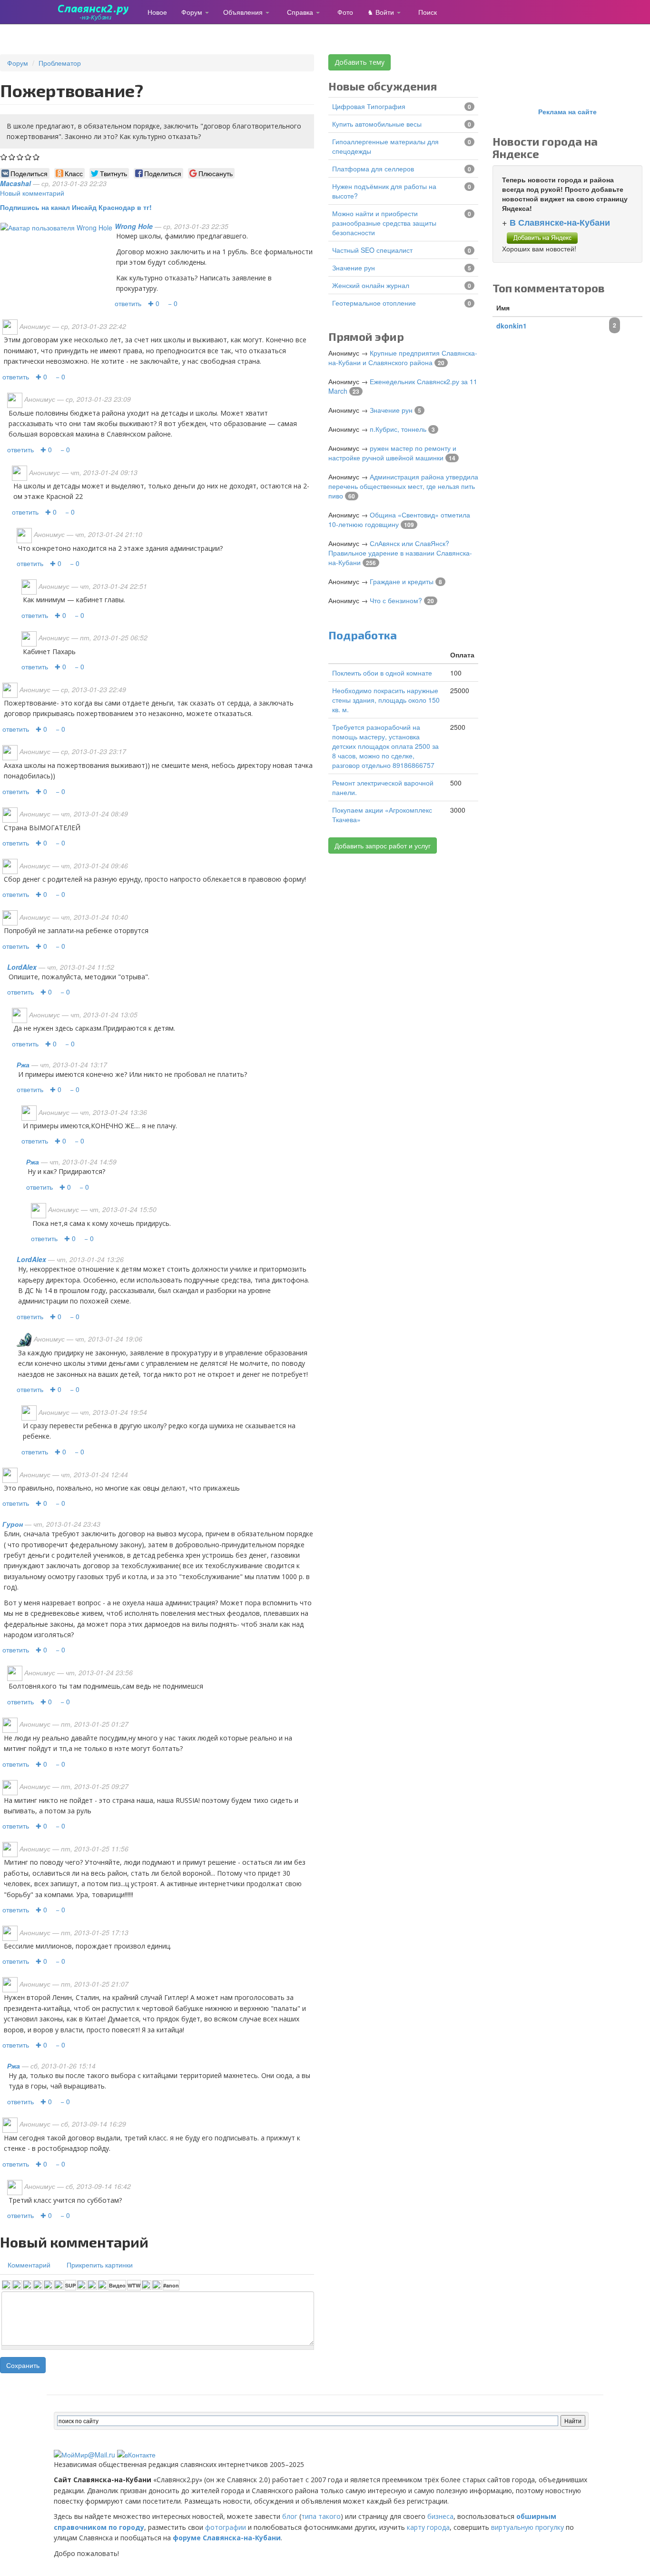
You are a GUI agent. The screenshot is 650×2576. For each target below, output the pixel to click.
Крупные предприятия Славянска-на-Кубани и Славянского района (403, 358)
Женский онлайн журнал (371, 285)
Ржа (23, 1064)
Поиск (428, 12)
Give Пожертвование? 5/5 (36, 157)
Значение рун (354, 268)
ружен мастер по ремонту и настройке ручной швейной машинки (392, 453)
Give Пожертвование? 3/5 (20, 157)
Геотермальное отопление (374, 303)
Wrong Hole (134, 226)
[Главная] (97, 12)
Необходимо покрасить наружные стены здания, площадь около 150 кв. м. (386, 700)
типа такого (321, 2516)
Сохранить (23, 2365)
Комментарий (29, 2265)
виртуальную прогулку (527, 2527)
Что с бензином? (396, 600)
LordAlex (22, 967)
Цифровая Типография (369, 106)
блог (290, 2516)
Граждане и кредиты (402, 581)
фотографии (226, 2527)
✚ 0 (154, 303)
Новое (157, 12)
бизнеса (440, 2516)
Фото (345, 12)
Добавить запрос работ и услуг (383, 845)
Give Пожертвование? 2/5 (12, 157)
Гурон (13, 1524)
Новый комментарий (32, 193)
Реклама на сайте (567, 111)
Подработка (363, 635)
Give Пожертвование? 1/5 (4, 157)
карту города (428, 2527)
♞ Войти (382, 12)
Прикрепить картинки (100, 2265)
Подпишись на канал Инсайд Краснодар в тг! (76, 207)
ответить (128, 303)
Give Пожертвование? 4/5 (28, 157)
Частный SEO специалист (372, 250)
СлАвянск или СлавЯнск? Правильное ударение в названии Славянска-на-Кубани (400, 553)
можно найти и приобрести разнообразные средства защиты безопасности (384, 223)
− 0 (173, 303)
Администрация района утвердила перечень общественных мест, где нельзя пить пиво (403, 486)
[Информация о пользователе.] (56, 226)
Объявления (244, 12)
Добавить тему (359, 62)
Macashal (15, 183)
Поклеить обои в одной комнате (382, 673)
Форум (193, 12)
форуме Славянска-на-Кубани (227, 2538)
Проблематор (60, 63)
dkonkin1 (512, 326)
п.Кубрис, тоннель (398, 429)
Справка (301, 12)
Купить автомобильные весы (377, 124)
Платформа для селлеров (373, 169)
